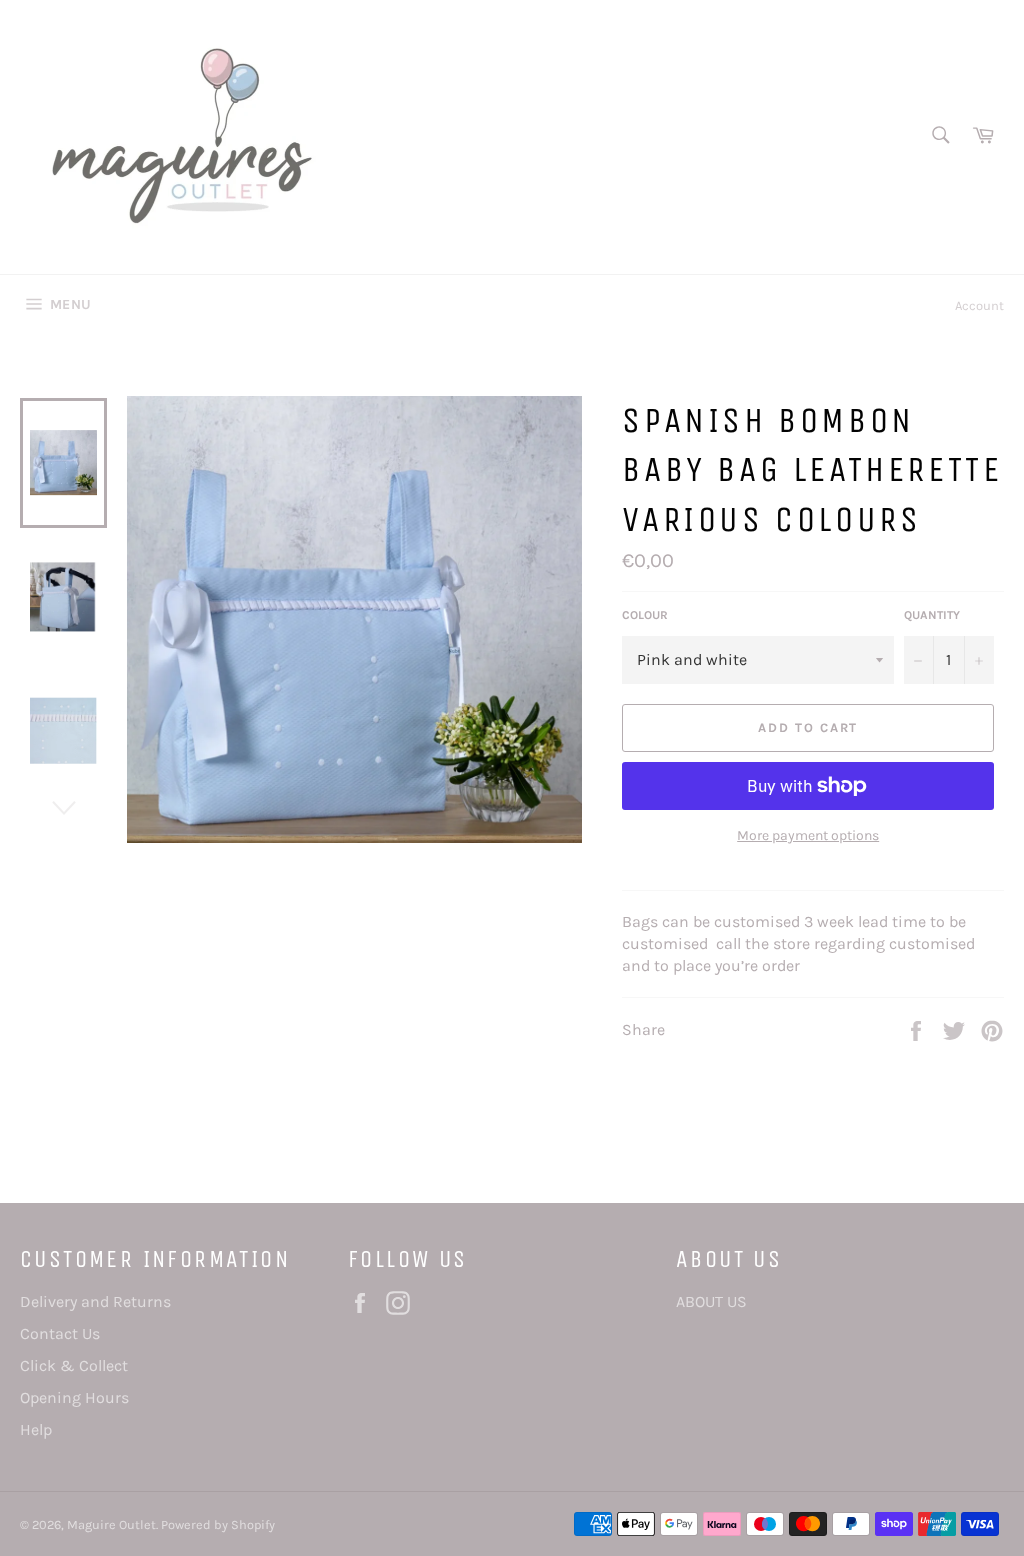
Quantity (932, 615)
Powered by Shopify (218, 1524)
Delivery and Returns (95, 1301)
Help (36, 1429)
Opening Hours (74, 1397)
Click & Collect (74, 1365)
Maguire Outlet (111, 1524)
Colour (645, 615)
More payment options (808, 835)
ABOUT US (711, 1301)
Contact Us (60, 1333)
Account (979, 305)
